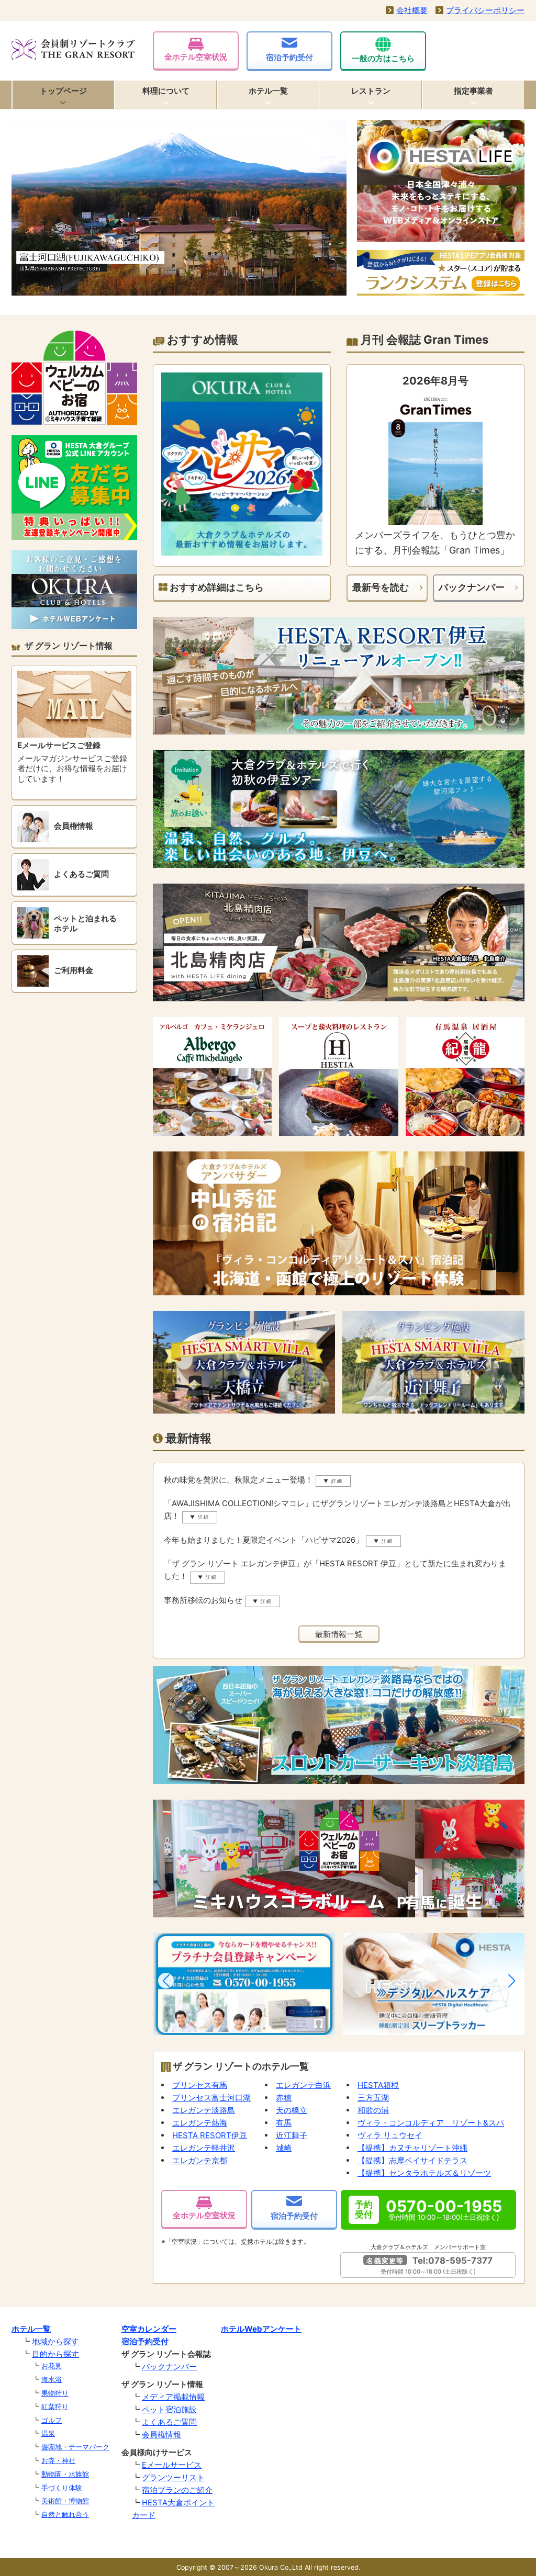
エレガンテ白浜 (303, 2085)
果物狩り (55, 2393)
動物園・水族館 (65, 2474)
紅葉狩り (55, 2406)
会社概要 (412, 10)
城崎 (284, 2148)
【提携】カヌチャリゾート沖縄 (412, 2148)
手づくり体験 (62, 2488)
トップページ (63, 91)
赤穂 (284, 2098)
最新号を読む (381, 587)
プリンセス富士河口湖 (211, 2098)
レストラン (371, 91)
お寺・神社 (58, 2460)
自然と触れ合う (65, 2514)
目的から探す (55, 2354)
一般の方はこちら (383, 58)
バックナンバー (472, 587)
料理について (166, 91)
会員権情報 (161, 2434)
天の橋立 (292, 2110)
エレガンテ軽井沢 (204, 2148)
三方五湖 (373, 2098)
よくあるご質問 (169, 2422)
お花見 (52, 2366)
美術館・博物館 (65, 2501)
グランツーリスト (173, 2477)
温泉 (48, 2433)
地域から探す (55, 2341)
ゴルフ (52, 2420)
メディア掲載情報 (173, 2397)
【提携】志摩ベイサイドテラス (412, 2160)
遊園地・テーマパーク (75, 2447)
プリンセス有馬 (200, 2085)
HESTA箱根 (378, 2085)
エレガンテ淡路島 (204, 2110)
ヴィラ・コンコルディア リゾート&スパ (431, 2123)
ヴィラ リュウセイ (390, 2135)
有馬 (284, 2123)
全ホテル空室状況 (196, 57)
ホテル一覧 (268, 91)
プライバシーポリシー (485, 10)
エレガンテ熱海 (200, 2123)
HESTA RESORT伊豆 (210, 2135)
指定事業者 (473, 91)
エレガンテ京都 (200, 2160)
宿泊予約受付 (289, 57)
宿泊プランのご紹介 (177, 2490)
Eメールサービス (172, 2465)
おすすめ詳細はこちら (216, 587)
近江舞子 (292, 2135)
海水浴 (52, 2379)
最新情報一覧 (339, 1634)
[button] (166, 1981)
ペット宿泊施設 (169, 2409)
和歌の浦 (373, 2110)
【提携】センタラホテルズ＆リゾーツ (424, 2173)
